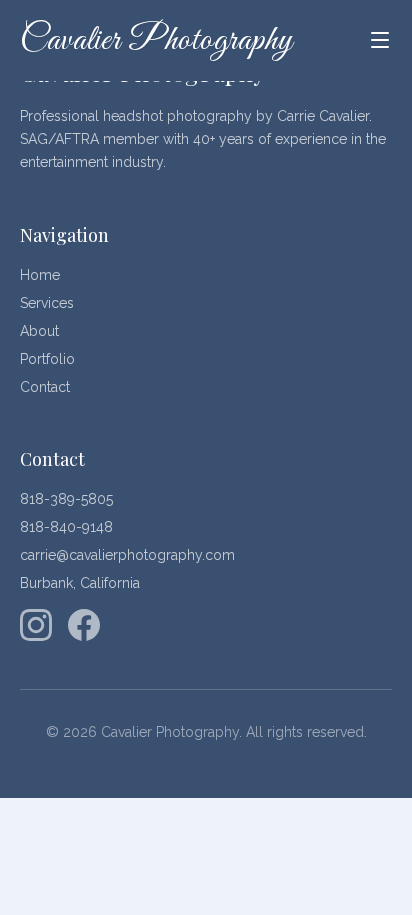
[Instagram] (36, 625)
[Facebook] (84, 625)
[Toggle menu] (380, 40)
